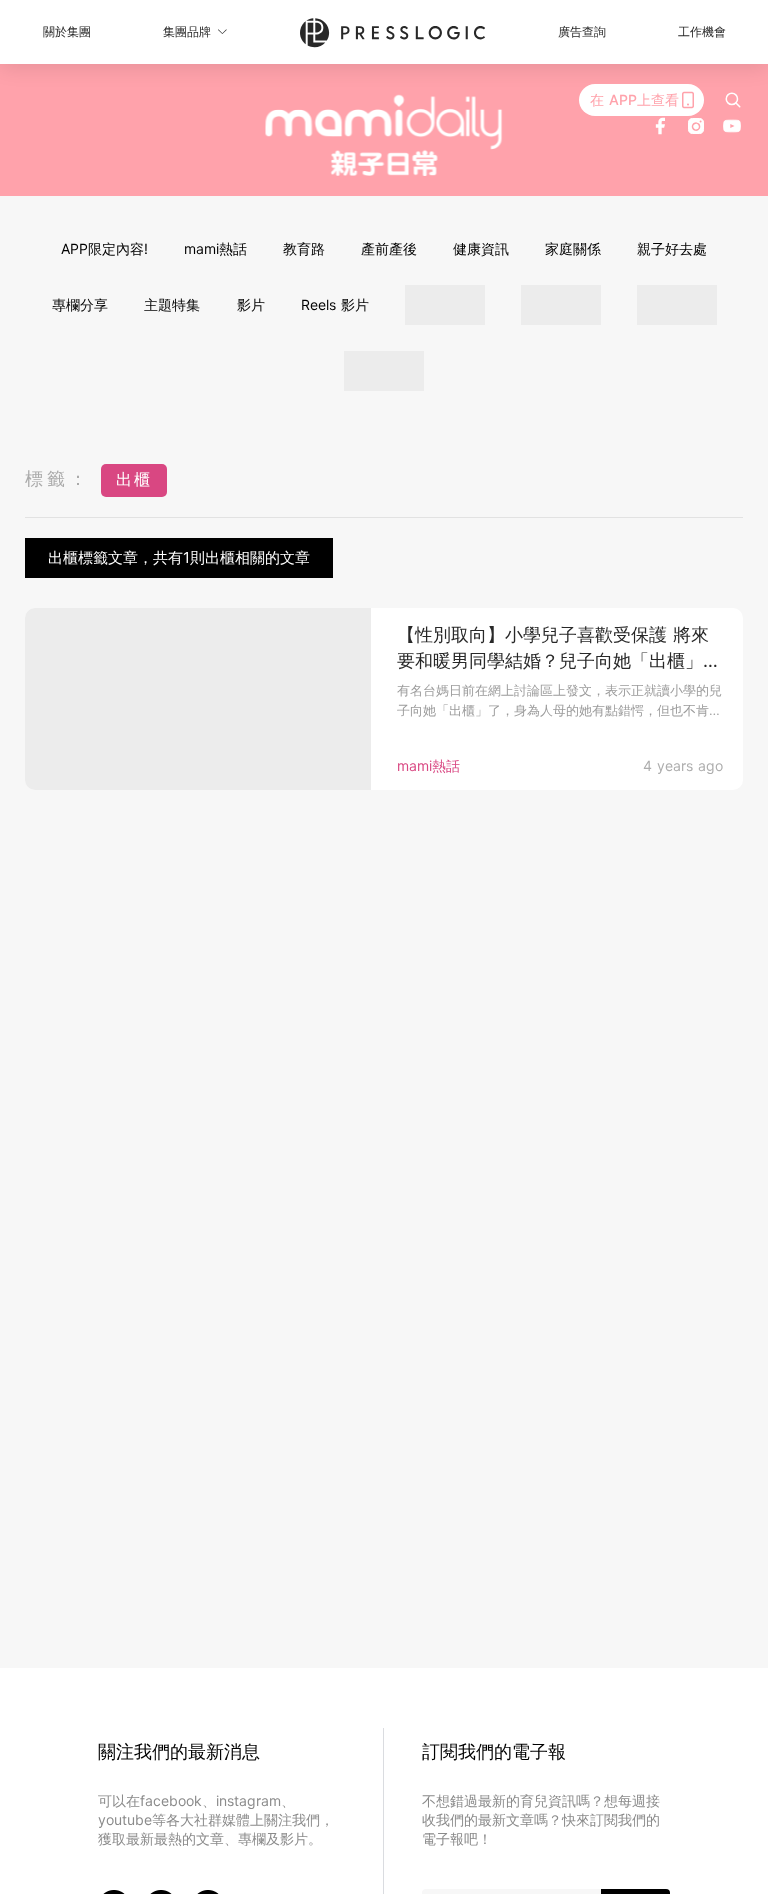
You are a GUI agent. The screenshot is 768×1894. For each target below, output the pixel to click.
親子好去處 (672, 248)
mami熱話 (215, 248)
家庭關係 (573, 248)
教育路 (304, 248)
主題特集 (172, 304)
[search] (733, 100)
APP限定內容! (104, 248)
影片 (251, 304)
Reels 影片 (335, 304)
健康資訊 (481, 248)
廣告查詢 (582, 31)
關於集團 (67, 31)
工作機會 (702, 31)
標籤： (58, 478)
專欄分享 (80, 304)
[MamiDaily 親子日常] (384, 135)
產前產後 (389, 248)
